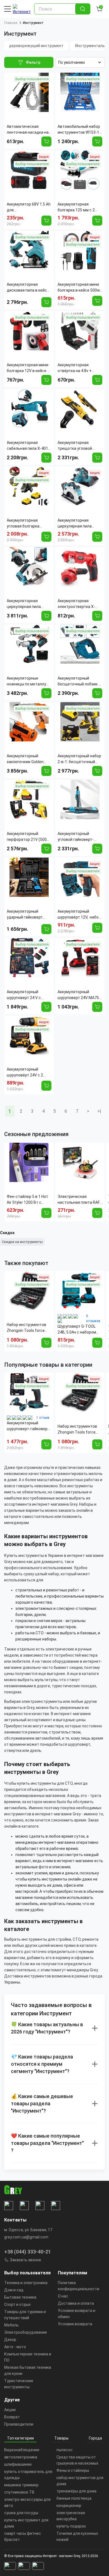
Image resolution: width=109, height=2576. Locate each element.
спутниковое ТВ (19, 2492)
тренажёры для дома (76, 2491)
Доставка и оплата (76, 2303)
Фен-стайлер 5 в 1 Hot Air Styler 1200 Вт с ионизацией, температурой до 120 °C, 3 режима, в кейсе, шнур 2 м (27, 1200)
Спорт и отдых (17, 2304)
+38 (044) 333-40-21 (28, 2252)
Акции (10, 2410)
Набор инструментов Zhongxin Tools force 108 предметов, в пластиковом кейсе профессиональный (26, 1328)
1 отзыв (43, 1418)
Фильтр (33, 62)
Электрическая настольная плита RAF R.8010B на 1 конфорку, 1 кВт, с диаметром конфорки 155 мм (79, 1200)
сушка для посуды (21, 2513)
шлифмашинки (18, 2464)
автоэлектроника (21, 2457)
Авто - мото (15, 2347)
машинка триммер (21, 2485)
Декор (10, 2340)
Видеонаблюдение (22, 2450)
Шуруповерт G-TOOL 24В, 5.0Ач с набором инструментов (77, 1330)
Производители (19, 2424)
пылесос (65, 2450)
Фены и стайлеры (73, 2470)
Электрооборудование (26, 2332)
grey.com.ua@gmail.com (26, 2237)
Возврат (12, 2417)
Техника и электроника (26, 2283)
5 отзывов (93, 1318)
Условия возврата (75, 2324)
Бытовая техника (20, 2297)
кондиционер (69, 2506)
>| (99, 1111)
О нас (63, 2296)
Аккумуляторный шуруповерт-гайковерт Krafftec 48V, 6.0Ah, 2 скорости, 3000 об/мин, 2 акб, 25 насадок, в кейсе (28, 1426)
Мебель (11, 2325)
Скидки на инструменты (22, 1242)
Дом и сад (14, 2290)
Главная (11, 23)
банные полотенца (74, 2498)
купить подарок (71, 2526)
